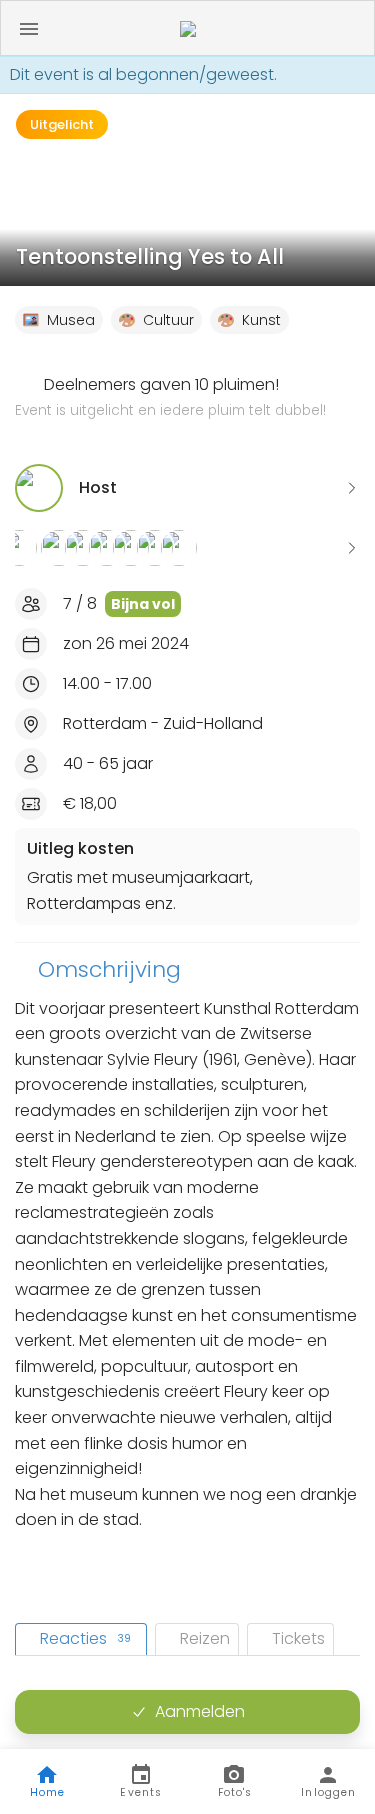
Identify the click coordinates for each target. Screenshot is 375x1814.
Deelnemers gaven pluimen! (170, 397)
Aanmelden (200, 1711)
